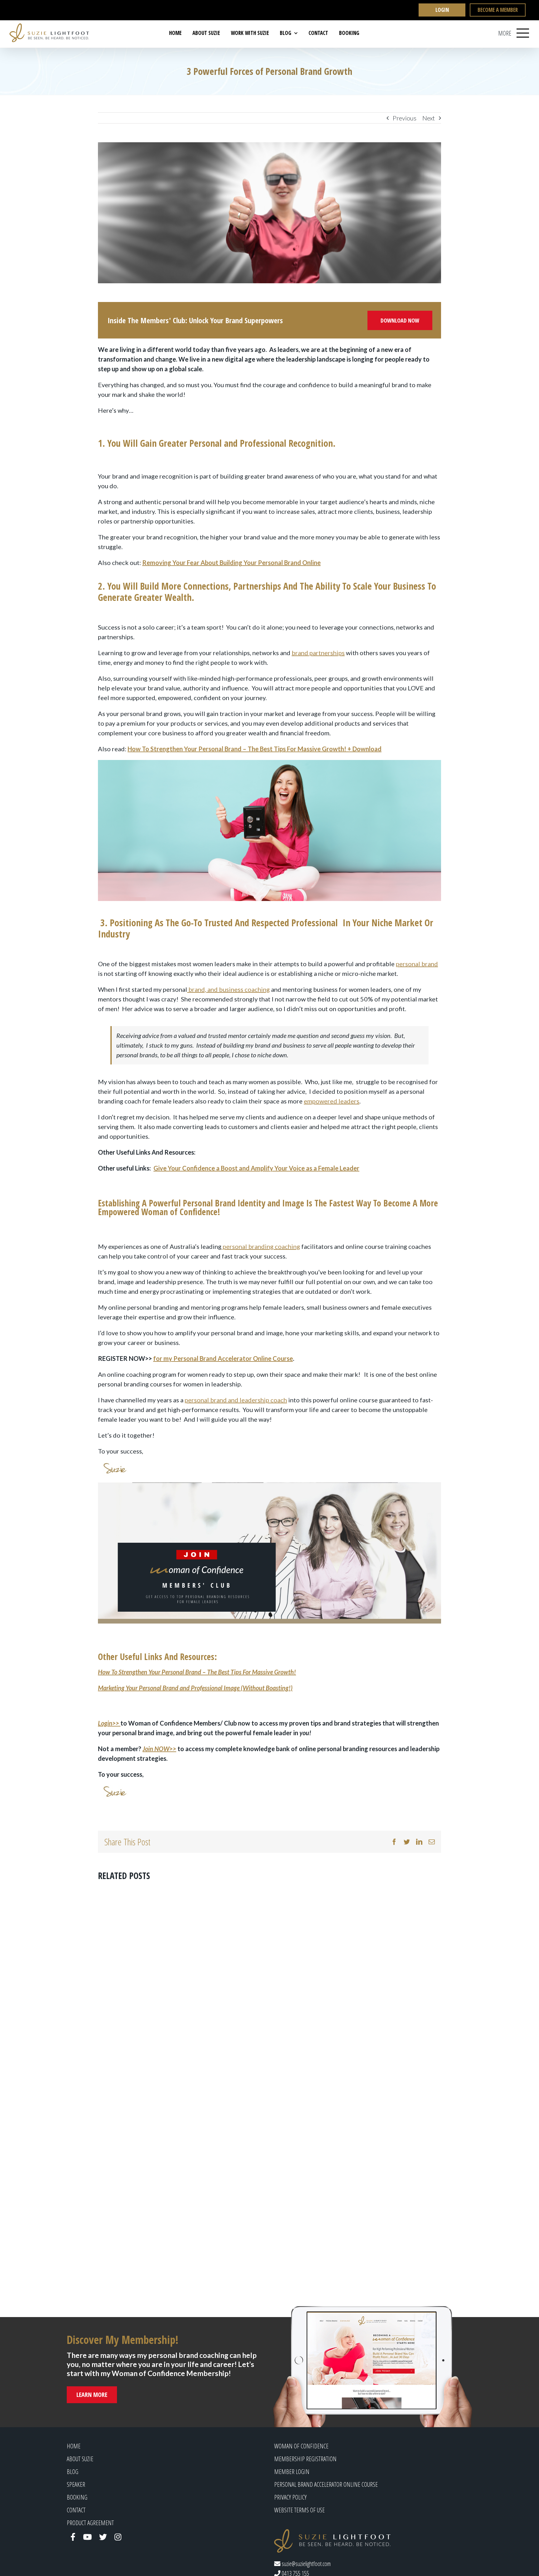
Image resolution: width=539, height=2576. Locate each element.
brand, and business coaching (228, 989)
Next (429, 118)
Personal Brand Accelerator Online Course (326, 2484)
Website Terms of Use (299, 2510)
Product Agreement (90, 2523)
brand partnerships (318, 653)
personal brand (417, 964)
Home (74, 2446)
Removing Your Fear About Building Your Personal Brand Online (231, 562)
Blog (73, 2472)
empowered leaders (332, 1101)
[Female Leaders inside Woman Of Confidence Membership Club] (269, 1553)
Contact (76, 2510)
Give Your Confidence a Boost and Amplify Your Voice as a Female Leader (256, 1168)
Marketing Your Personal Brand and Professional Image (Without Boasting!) (195, 1688)
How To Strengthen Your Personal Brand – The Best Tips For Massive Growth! (197, 1672)
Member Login (292, 2472)
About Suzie (80, 2459)
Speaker (76, 2484)
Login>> (109, 1723)
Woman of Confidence (301, 2446)
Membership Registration (305, 2459)
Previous (405, 118)
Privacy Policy (290, 2497)
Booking (77, 2497)
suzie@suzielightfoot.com (306, 2564)
